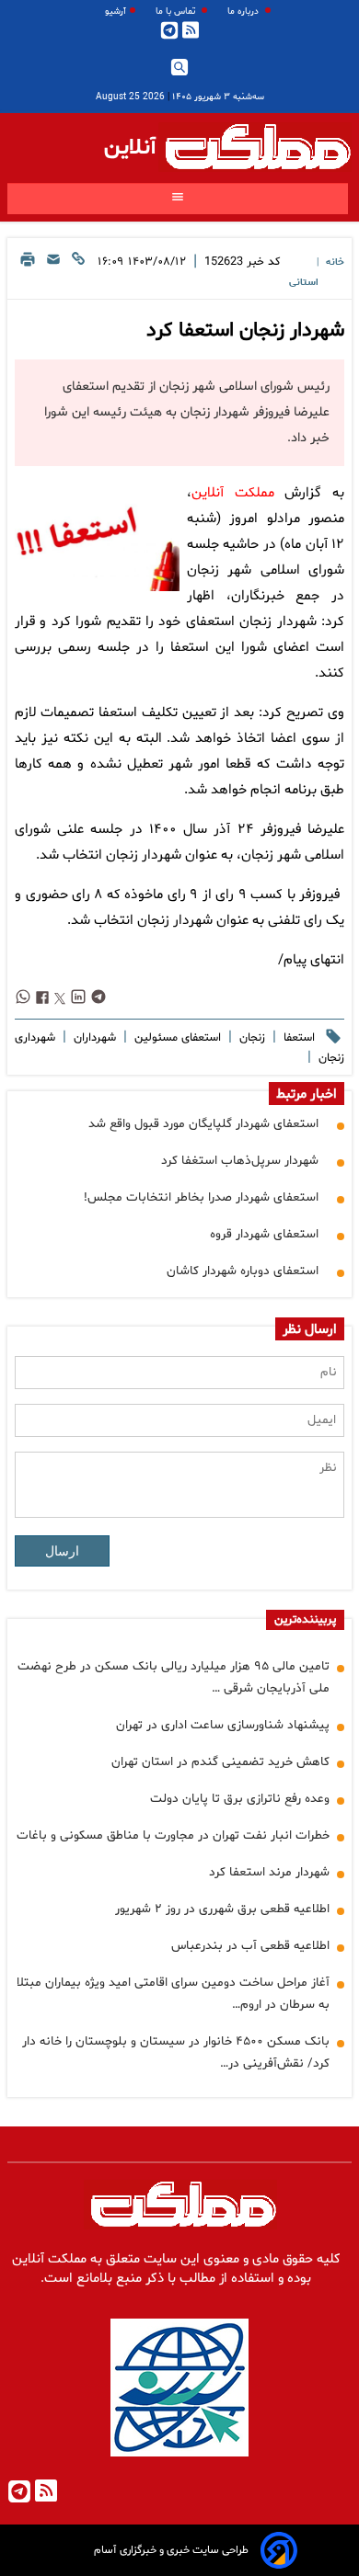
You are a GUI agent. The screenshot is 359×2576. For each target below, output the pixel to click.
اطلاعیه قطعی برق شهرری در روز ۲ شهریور (222, 1909)
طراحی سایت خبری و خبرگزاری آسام (171, 2550)
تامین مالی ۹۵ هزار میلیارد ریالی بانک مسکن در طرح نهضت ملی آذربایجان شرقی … (174, 1677)
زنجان (250, 1038)
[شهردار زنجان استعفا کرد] (97, 536)
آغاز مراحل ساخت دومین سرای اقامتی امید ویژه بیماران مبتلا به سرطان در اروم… (173, 1994)
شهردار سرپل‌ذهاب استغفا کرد (240, 1161)
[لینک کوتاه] (78, 271)
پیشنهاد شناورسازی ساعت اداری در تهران (223, 1725)
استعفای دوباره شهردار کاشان (243, 1271)
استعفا (297, 1038)
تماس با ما (177, 11)
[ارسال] (53, 271)
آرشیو (116, 11)
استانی (304, 283)
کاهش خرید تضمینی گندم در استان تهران (220, 1762)
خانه (335, 262)
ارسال (62, 1551)
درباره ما (244, 11)
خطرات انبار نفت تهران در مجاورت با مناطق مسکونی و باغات (173, 1835)
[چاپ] (28, 271)
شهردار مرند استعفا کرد (269, 1872)
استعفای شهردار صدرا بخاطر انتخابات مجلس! (201, 1197)
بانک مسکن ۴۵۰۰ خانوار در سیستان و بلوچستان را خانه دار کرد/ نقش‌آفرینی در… (176, 2052)
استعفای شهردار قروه (264, 1234)
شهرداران (93, 1038)
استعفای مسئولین (176, 1038)
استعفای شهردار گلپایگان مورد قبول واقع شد (203, 1124)
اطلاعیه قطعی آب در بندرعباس (250, 1946)
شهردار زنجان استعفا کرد (245, 331)
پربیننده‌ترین (305, 1620)
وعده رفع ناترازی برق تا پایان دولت (240, 1799)
